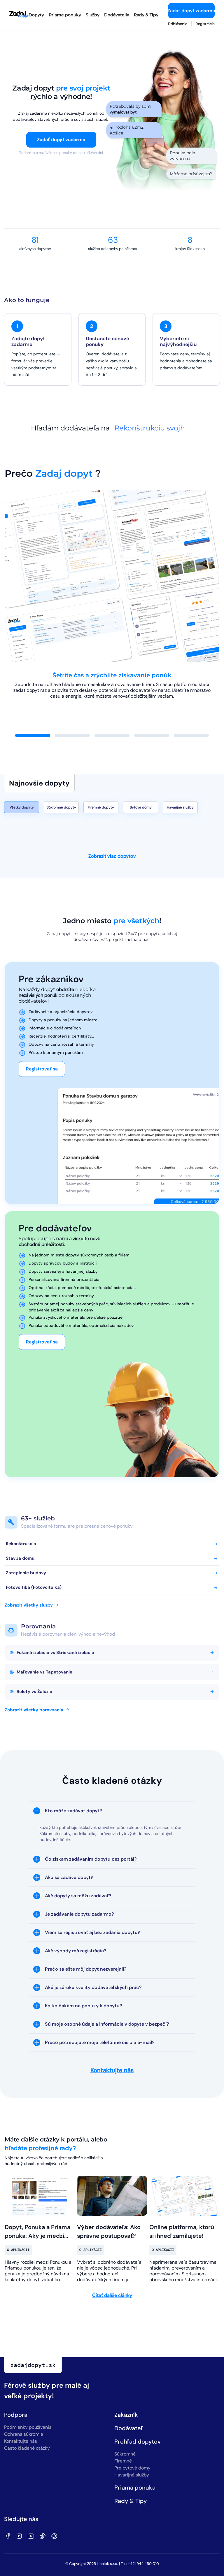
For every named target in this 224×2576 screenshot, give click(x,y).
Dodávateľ (129, 2428)
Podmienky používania (28, 2427)
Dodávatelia (117, 15)
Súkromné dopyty (61, 807)
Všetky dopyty (22, 807)
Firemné (123, 2461)
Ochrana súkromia (24, 2434)
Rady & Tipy (146, 15)
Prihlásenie (178, 24)
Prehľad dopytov (138, 2442)
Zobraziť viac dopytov (112, 856)
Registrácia (205, 24)
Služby (93, 15)
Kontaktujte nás (112, 2070)
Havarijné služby (180, 807)
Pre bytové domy (132, 2468)
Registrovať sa (42, 1069)
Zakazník (126, 2415)
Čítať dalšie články (112, 2295)
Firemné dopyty (101, 807)
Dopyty (36, 15)
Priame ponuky (65, 15)
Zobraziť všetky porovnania (34, 1710)
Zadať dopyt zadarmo (191, 11)
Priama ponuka (135, 2488)
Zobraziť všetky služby (29, 1605)
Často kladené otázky (27, 2448)
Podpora (16, 2415)
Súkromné (125, 2454)
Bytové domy (141, 807)
